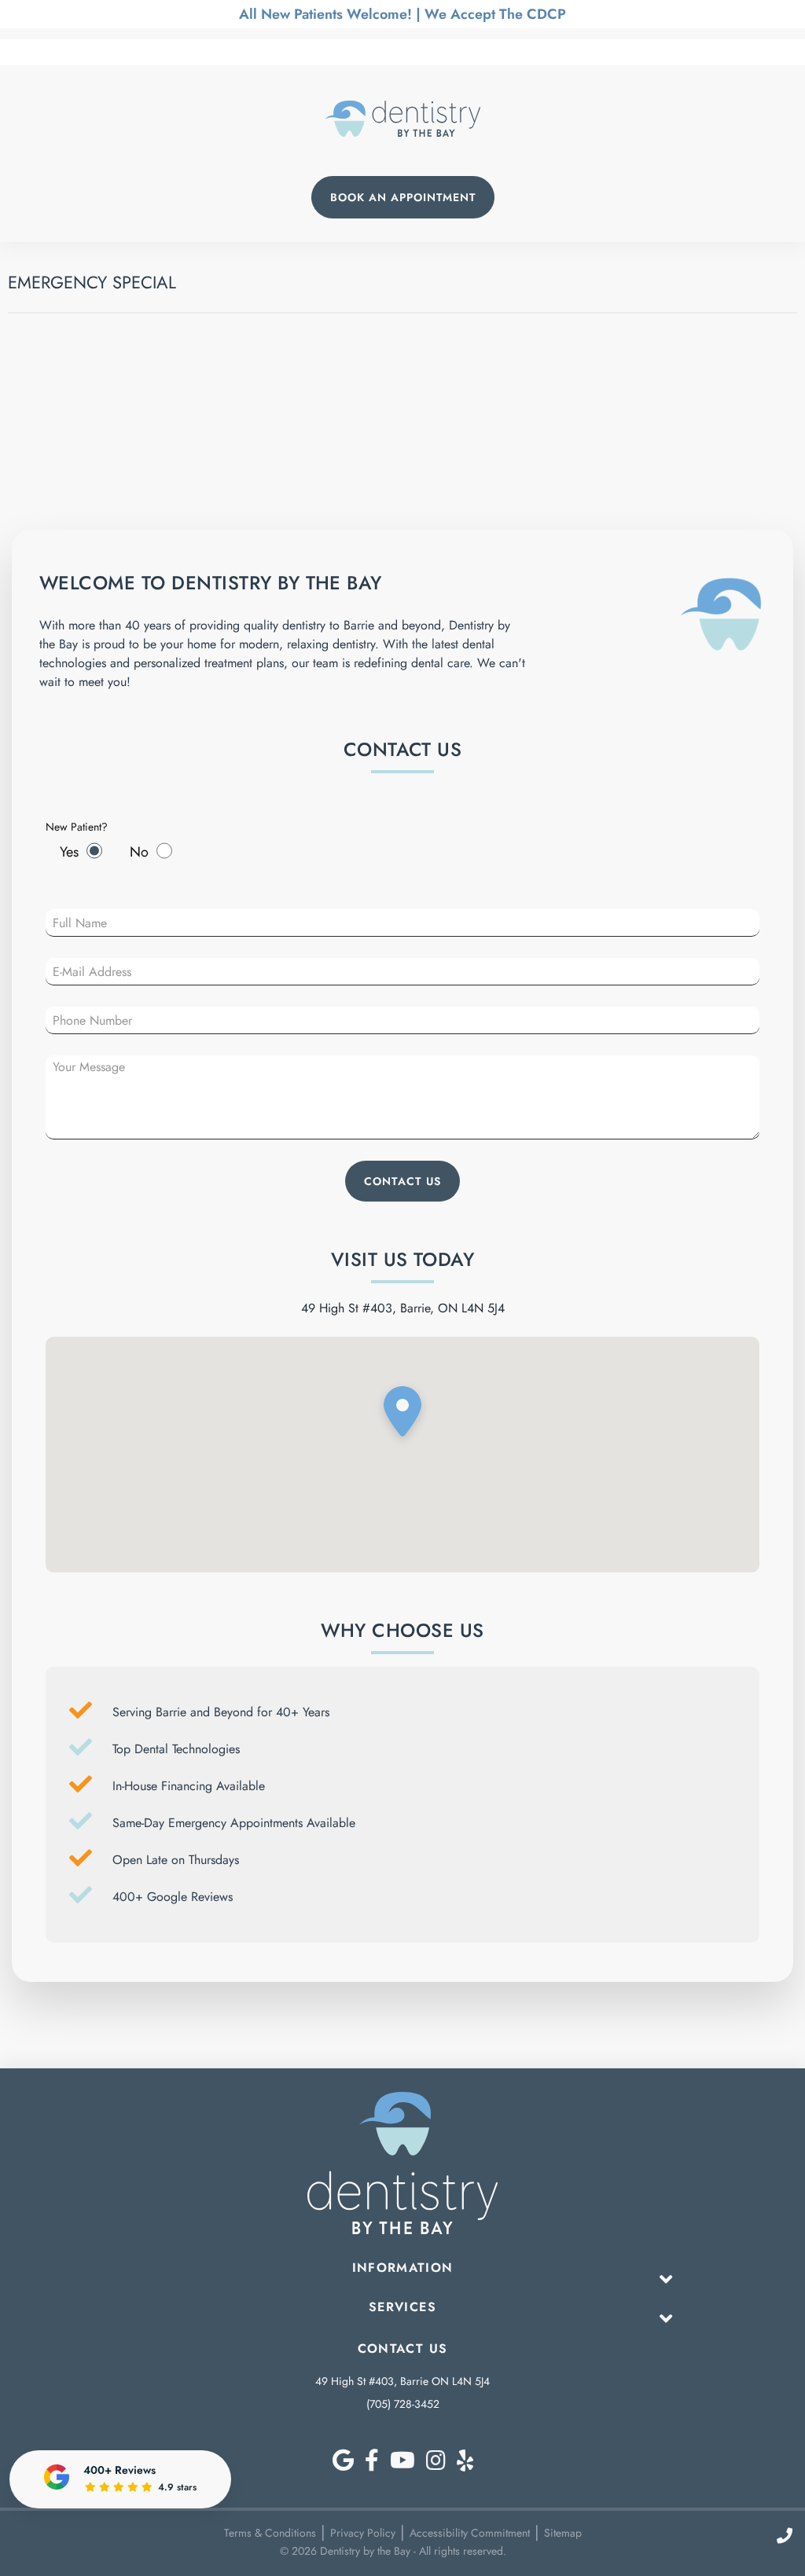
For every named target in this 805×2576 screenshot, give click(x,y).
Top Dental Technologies (176, 1749)
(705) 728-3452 (403, 2404)
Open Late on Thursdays (176, 1860)
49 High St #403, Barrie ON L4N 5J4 (402, 2381)
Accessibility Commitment (470, 2533)
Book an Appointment (403, 197)
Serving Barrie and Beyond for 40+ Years (221, 1712)
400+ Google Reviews (173, 1897)
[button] (402, 1415)
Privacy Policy (363, 2533)
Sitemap (563, 2533)
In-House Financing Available (189, 1786)
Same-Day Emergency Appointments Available (234, 1823)
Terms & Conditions (270, 2533)
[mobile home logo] (403, 119)
